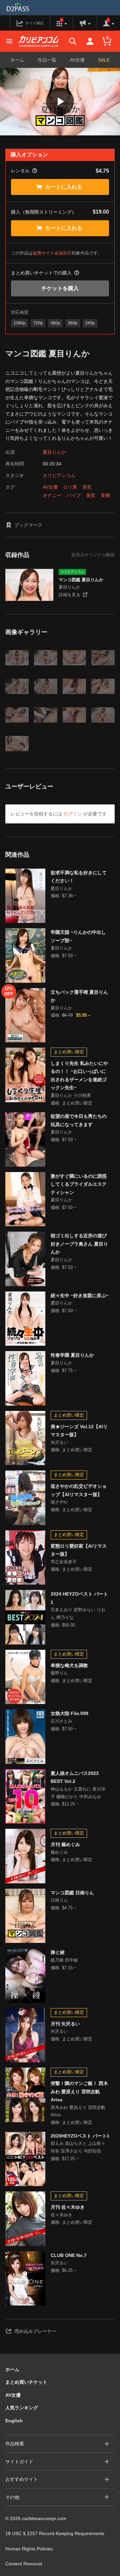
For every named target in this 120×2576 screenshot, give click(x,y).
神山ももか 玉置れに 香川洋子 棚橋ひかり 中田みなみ (78, 1793)
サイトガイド (19, 2462)
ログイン (73, 814)
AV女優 (77, 60)
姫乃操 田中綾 (64, 1960)
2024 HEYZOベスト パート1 (79, 1598)
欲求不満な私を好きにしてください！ (79, 877)
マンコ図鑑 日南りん (72, 1893)
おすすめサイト (22, 2479)
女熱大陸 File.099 (69, 1713)
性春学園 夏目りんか (72, 1355)
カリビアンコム (59, 475)
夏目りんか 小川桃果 (71, 1095)
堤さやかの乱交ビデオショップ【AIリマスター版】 (79, 1490)
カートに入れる (64, 187)
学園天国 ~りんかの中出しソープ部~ (78, 936)
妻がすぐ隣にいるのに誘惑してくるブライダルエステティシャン (79, 1184)
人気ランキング (22, 2408)
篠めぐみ (59, 1852)
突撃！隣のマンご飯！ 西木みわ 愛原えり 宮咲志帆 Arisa (79, 2091)
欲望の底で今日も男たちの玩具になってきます (79, 1120)
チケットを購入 (60, 288)
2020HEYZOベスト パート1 (80, 2136)
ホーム (17, 60)
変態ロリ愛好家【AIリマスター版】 (79, 1550)
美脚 (105, 495)
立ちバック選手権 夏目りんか (79, 996)
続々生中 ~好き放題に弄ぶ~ (80, 1295)
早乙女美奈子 (64, 1562)
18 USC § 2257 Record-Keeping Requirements (55, 2533)
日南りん (59, 1900)
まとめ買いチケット (26, 2382)
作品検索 (15, 2444)
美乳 (87, 487)
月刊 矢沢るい (65, 2024)
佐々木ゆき (61, 2215)
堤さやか (59, 1502)
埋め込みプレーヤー (35, 2331)
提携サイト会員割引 (52, 253)
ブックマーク (28, 525)
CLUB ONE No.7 (69, 2255)
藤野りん (59, 1673)
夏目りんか (54, 452)
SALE (104, 60)
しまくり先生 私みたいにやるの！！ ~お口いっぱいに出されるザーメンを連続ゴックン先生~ (79, 1076)
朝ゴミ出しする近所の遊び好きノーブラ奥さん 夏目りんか (79, 1244)
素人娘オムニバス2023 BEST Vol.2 (75, 1777)
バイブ (74, 495)
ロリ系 (70, 487)
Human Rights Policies (29, 2549)
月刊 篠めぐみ (65, 1844)
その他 (12, 2497)
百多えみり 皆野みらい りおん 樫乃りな (78, 1614)
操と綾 (58, 1952)
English (14, 2421)
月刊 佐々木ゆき (68, 2207)
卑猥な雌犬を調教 (69, 1665)
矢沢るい (59, 1442)
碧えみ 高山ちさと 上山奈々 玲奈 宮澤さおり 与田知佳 (78, 2147)
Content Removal (24, 2564)
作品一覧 (47, 60)
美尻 (91, 495)
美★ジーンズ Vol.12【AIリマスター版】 (79, 1431)
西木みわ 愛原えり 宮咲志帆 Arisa (78, 2111)
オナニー (52, 495)
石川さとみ (61, 1721)
